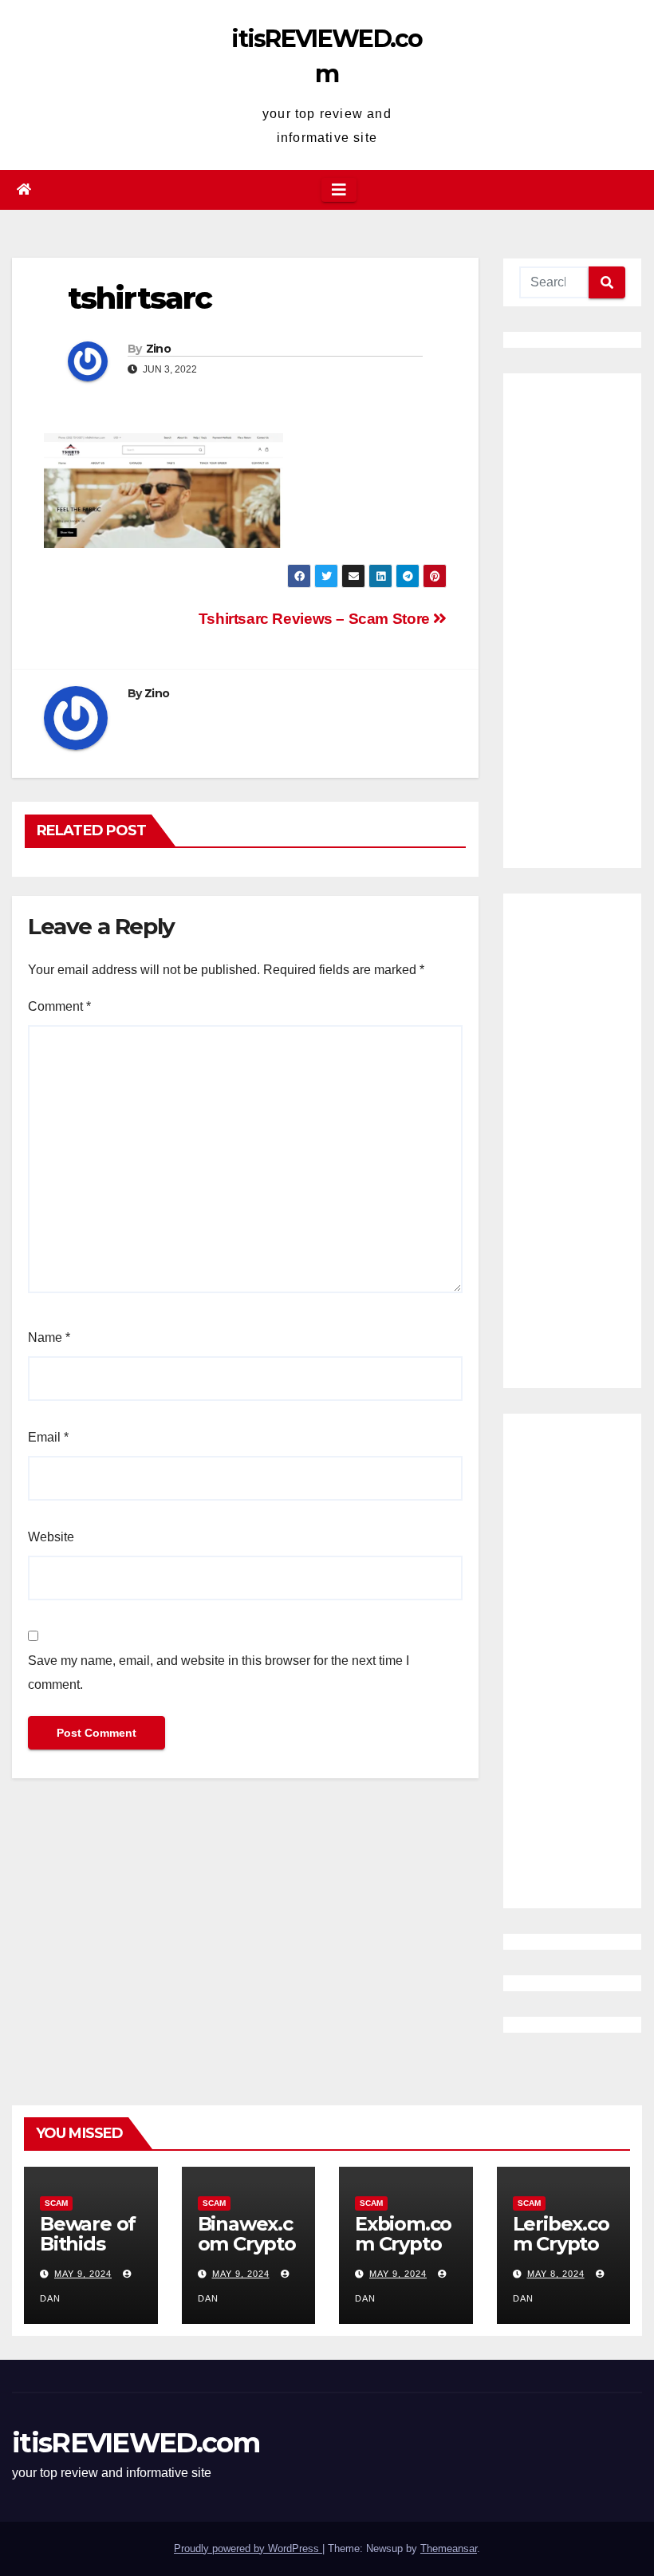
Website (51, 1537)
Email (48, 1437)
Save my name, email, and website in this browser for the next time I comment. (219, 1673)
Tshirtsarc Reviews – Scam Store (316, 619)
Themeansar (449, 2548)
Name (49, 1337)
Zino (158, 349)
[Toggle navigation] (339, 190)
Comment (59, 1006)
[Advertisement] (572, 621)
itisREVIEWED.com (136, 2443)
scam (56, 2203)
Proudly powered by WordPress (248, 2548)
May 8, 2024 (556, 2274)
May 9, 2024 (83, 2274)
